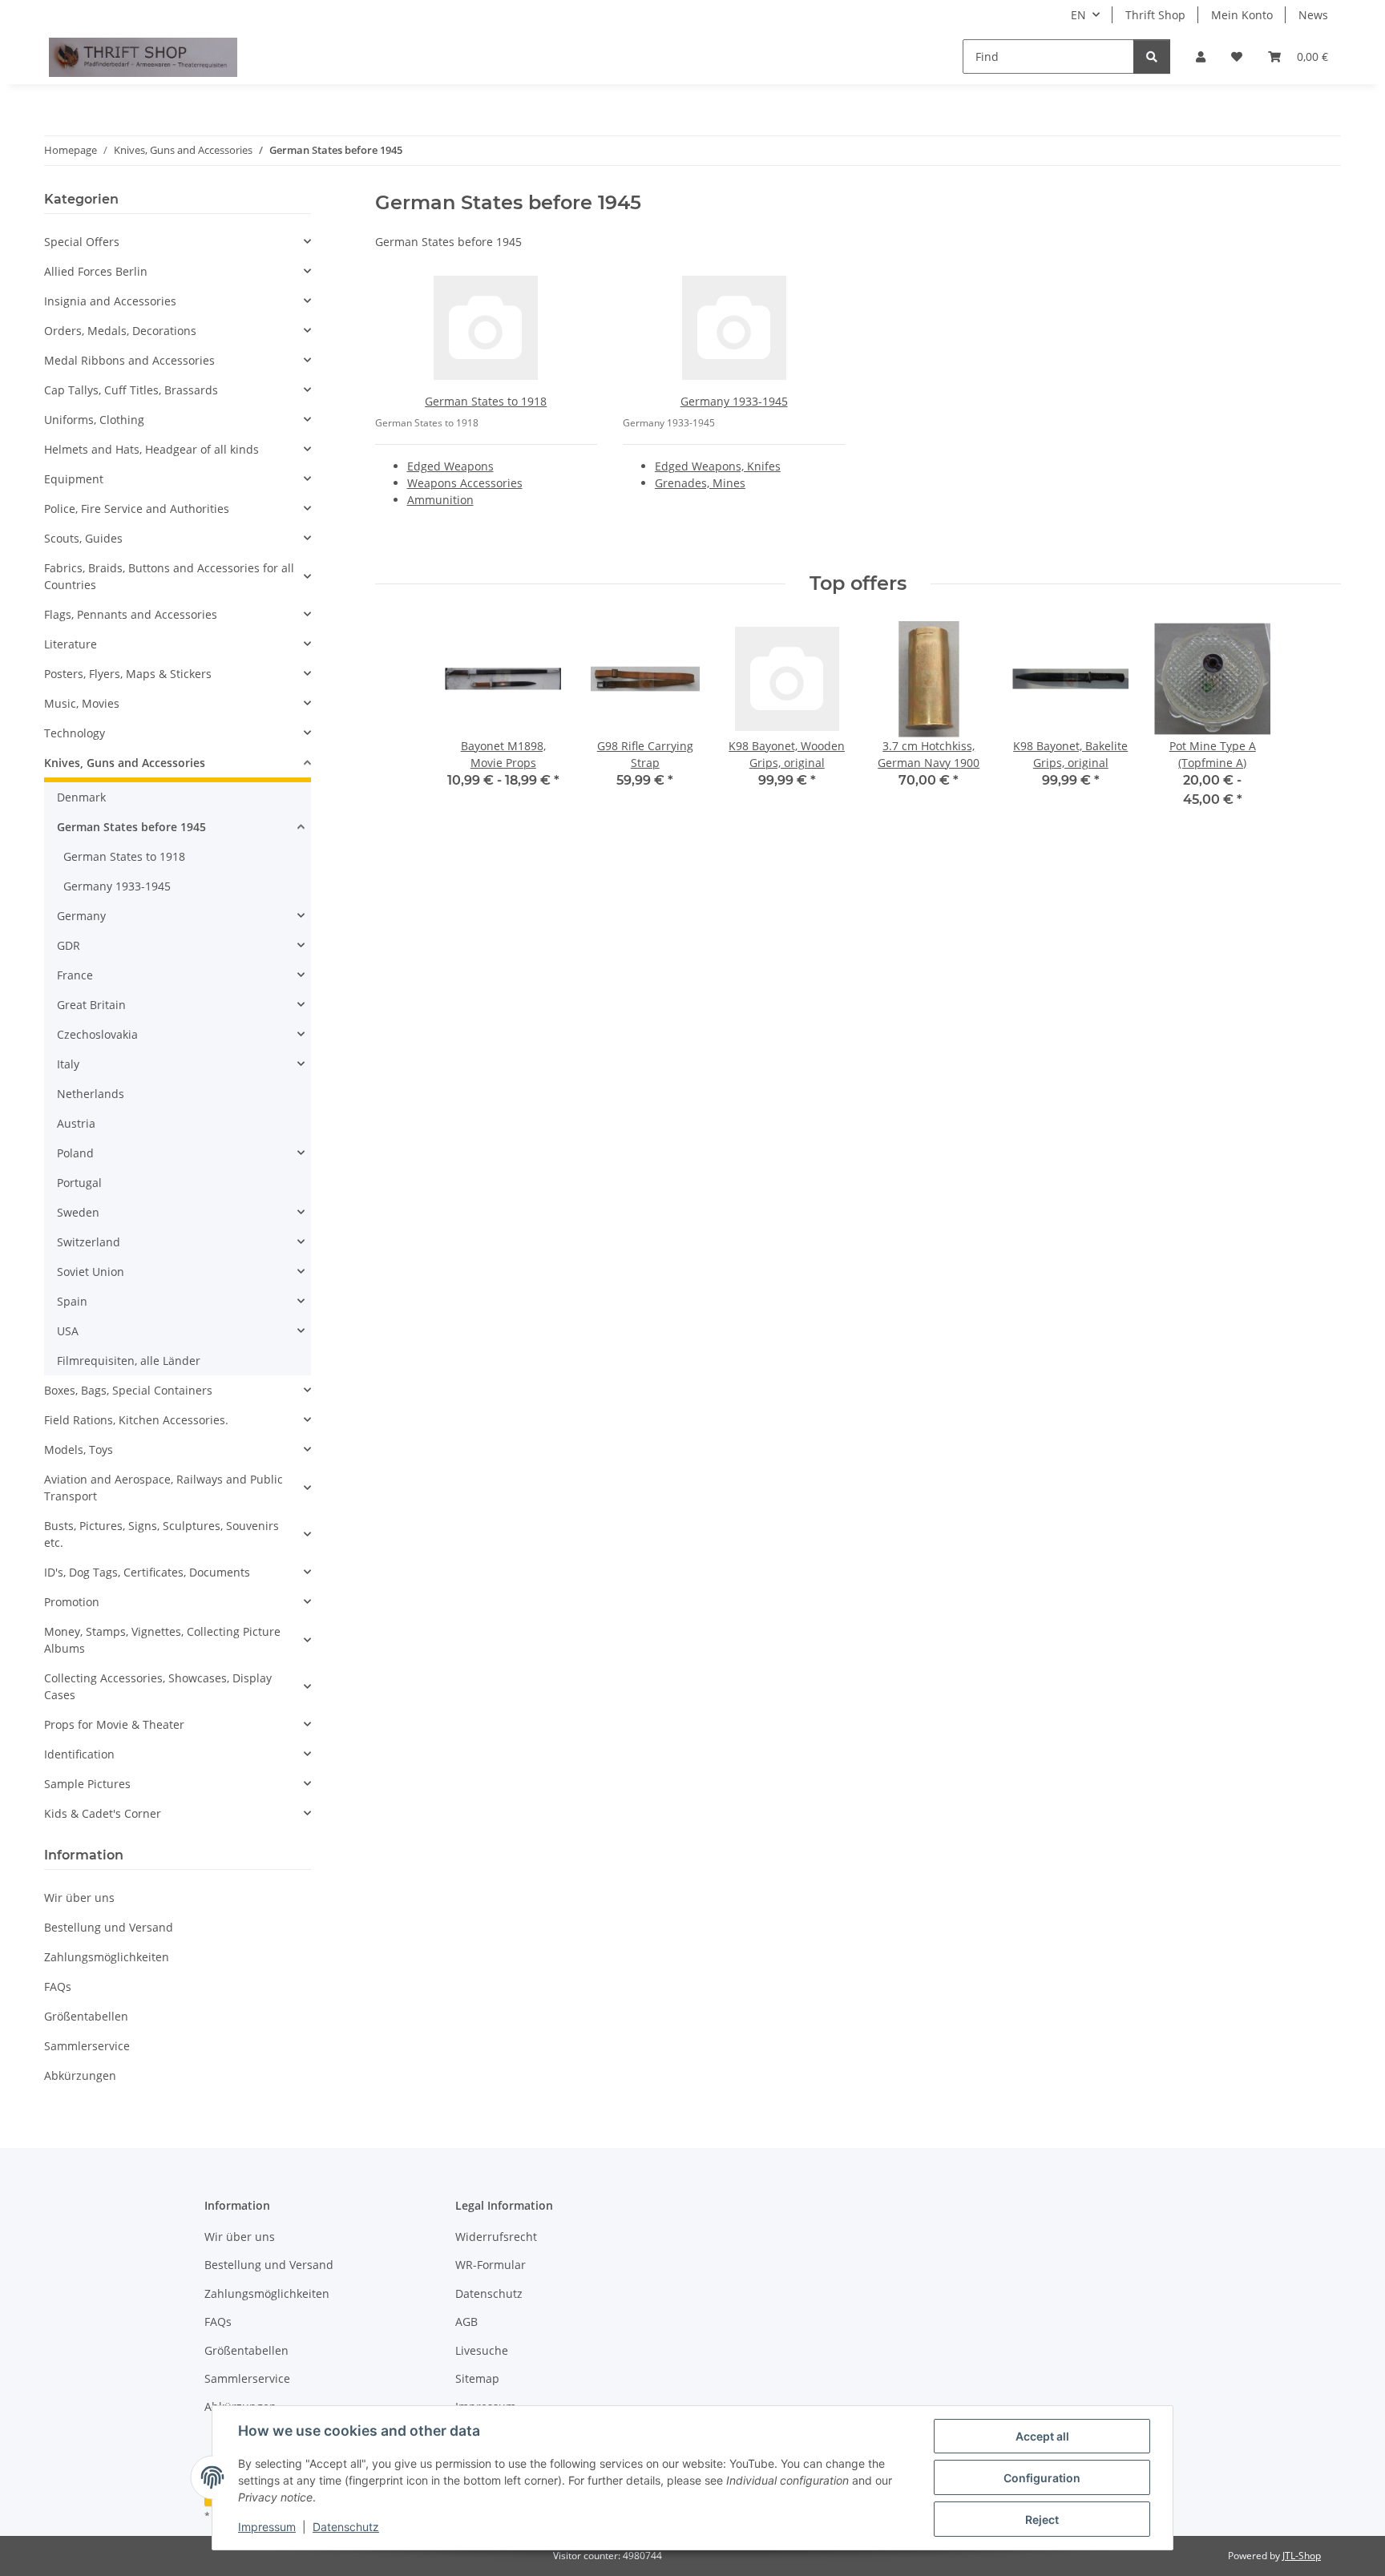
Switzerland (89, 1242)
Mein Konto (1242, 15)
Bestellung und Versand (109, 1927)
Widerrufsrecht (496, 2237)
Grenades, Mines (700, 483)
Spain (72, 1301)
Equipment (74, 479)
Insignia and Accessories (110, 301)
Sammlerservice (87, 2046)
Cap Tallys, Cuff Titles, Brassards (131, 390)
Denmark (81, 797)
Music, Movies (82, 703)
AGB (466, 2322)
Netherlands (91, 1094)
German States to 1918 (486, 401)
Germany (81, 916)
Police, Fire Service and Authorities (137, 509)
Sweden (78, 1212)
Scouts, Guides (83, 538)
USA (68, 1331)
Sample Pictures (87, 1784)
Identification (79, 1754)
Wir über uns (79, 1898)
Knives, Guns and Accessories (125, 763)
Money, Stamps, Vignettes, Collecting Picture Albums (162, 1640)
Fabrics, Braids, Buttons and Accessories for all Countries (169, 576)
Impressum (267, 2527)
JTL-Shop (1302, 2556)
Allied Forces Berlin (96, 271)
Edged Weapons (450, 466)
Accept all (1042, 2436)
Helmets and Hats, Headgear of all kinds (151, 449)
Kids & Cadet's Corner (103, 1813)
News (1313, 15)
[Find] (1152, 57)
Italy (68, 1064)
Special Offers (82, 242)
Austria (76, 1123)
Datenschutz (346, 2527)
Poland (75, 1153)
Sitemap (477, 2378)
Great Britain (91, 1005)
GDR (69, 945)
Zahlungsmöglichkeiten (107, 1957)
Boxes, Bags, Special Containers (128, 1390)
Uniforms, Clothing (94, 420)
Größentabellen (86, 2016)
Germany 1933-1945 (734, 401)
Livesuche (482, 2350)
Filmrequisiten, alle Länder (129, 1361)
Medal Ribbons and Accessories (129, 360)
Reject (1042, 2519)
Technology (75, 733)
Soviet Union (91, 1272)
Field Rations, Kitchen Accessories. (136, 1420)
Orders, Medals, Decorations (120, 331)
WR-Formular (491, 2265)
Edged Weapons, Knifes (718, 466)
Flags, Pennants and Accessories (131, 614)
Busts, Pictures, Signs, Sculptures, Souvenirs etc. (162, 1534)
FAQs (58, 1987)
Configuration (1042, 2478)
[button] (1201, 57)
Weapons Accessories (465, 483)
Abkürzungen (80, 2075)
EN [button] (1078, 15)
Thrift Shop (1155, 15)
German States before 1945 (131, 827)
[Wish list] (1237, 57)
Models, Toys (79, 1450)
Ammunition (440, 500)
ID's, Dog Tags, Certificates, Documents (147, 1572)
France (75, 975)
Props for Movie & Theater (114, 1724)
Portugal (79, 1183)
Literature (71, 644)
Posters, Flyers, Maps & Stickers (128, 674)
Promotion (72, 1602)
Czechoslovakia (97, 1034)
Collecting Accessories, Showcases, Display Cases (158, 1686)
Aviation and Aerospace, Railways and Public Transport (164, 1488)
